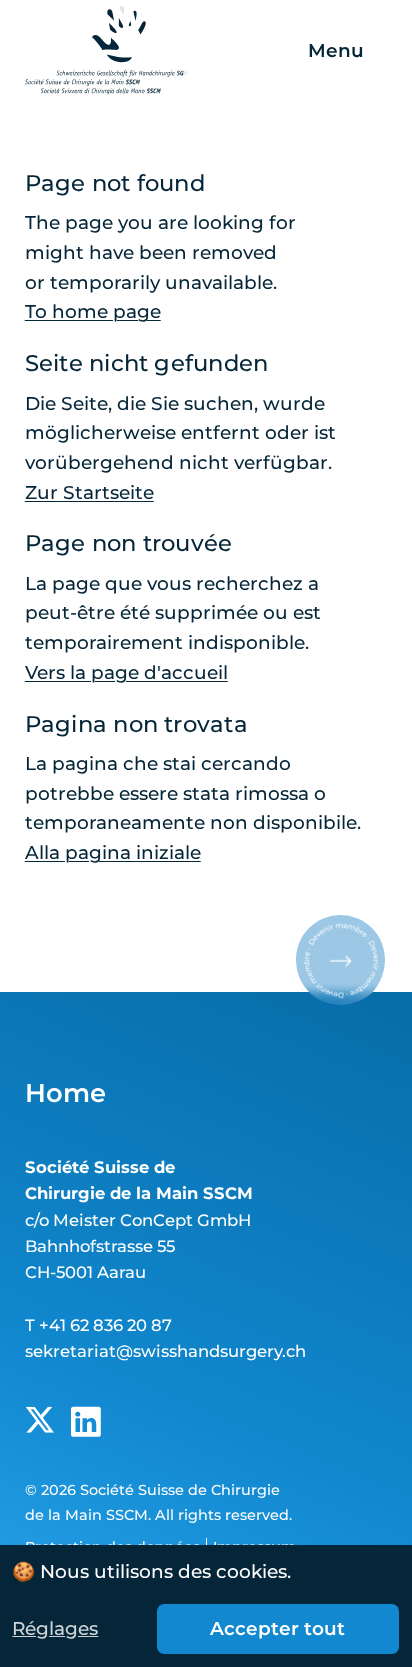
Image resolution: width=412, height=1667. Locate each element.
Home (66, 1092)
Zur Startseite (89, 492)
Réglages (55, 1628)
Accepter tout (277, 1628)
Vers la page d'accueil (126, 672)
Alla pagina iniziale (113, 852)
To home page (93, 311)
